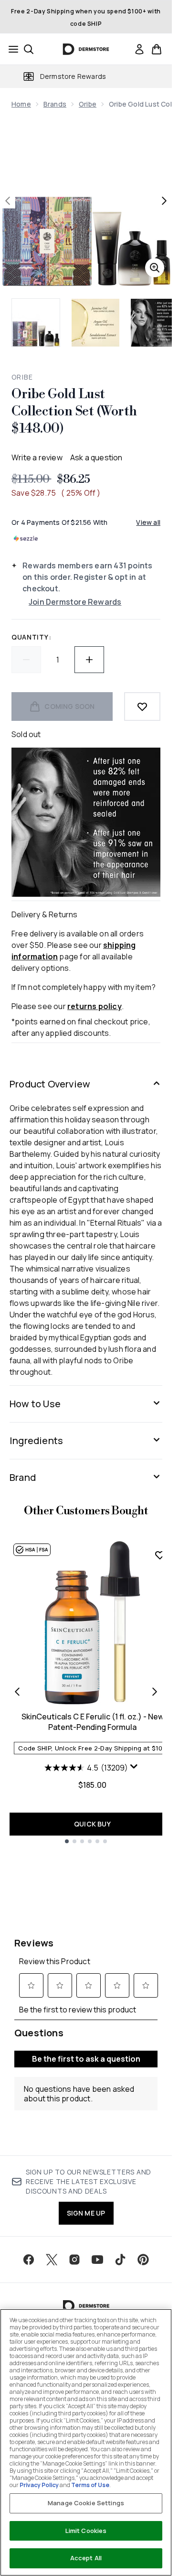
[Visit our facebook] (29, 2260)
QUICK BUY (92, 1824)
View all (148, 522)
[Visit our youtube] (97, 2260)
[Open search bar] (29, 49)
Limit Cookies (86, 2531)
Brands (55, 104)
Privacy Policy (39, 2485)
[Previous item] (17, 1692)
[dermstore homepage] (86, 49)
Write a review (37, 457)
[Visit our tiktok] (120, 2260)
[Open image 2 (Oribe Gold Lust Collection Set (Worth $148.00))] (95, 323)
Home (21, 104)
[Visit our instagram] (74, 2260)
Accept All (86, 2558)
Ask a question (96, 457)
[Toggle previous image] (8, 201)
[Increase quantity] (89, 660)
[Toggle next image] (164, 201)
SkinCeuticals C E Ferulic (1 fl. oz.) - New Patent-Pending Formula (93, 1722)
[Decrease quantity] (26, 660)
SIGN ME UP (86, 2213)
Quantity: (31, 637)
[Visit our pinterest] (143, 2260)
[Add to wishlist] (142, 706)
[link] (139, 49)
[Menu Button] (11, 49)
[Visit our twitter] (52, 2260)
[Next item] (155, 1692)
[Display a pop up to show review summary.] (135, 1769)
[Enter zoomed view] (155, 268)
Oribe (88, 104)
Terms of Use (90, 2485)
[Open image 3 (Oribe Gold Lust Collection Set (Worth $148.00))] (155, 323)
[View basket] (157, 49)
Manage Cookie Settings (86, 2503)
